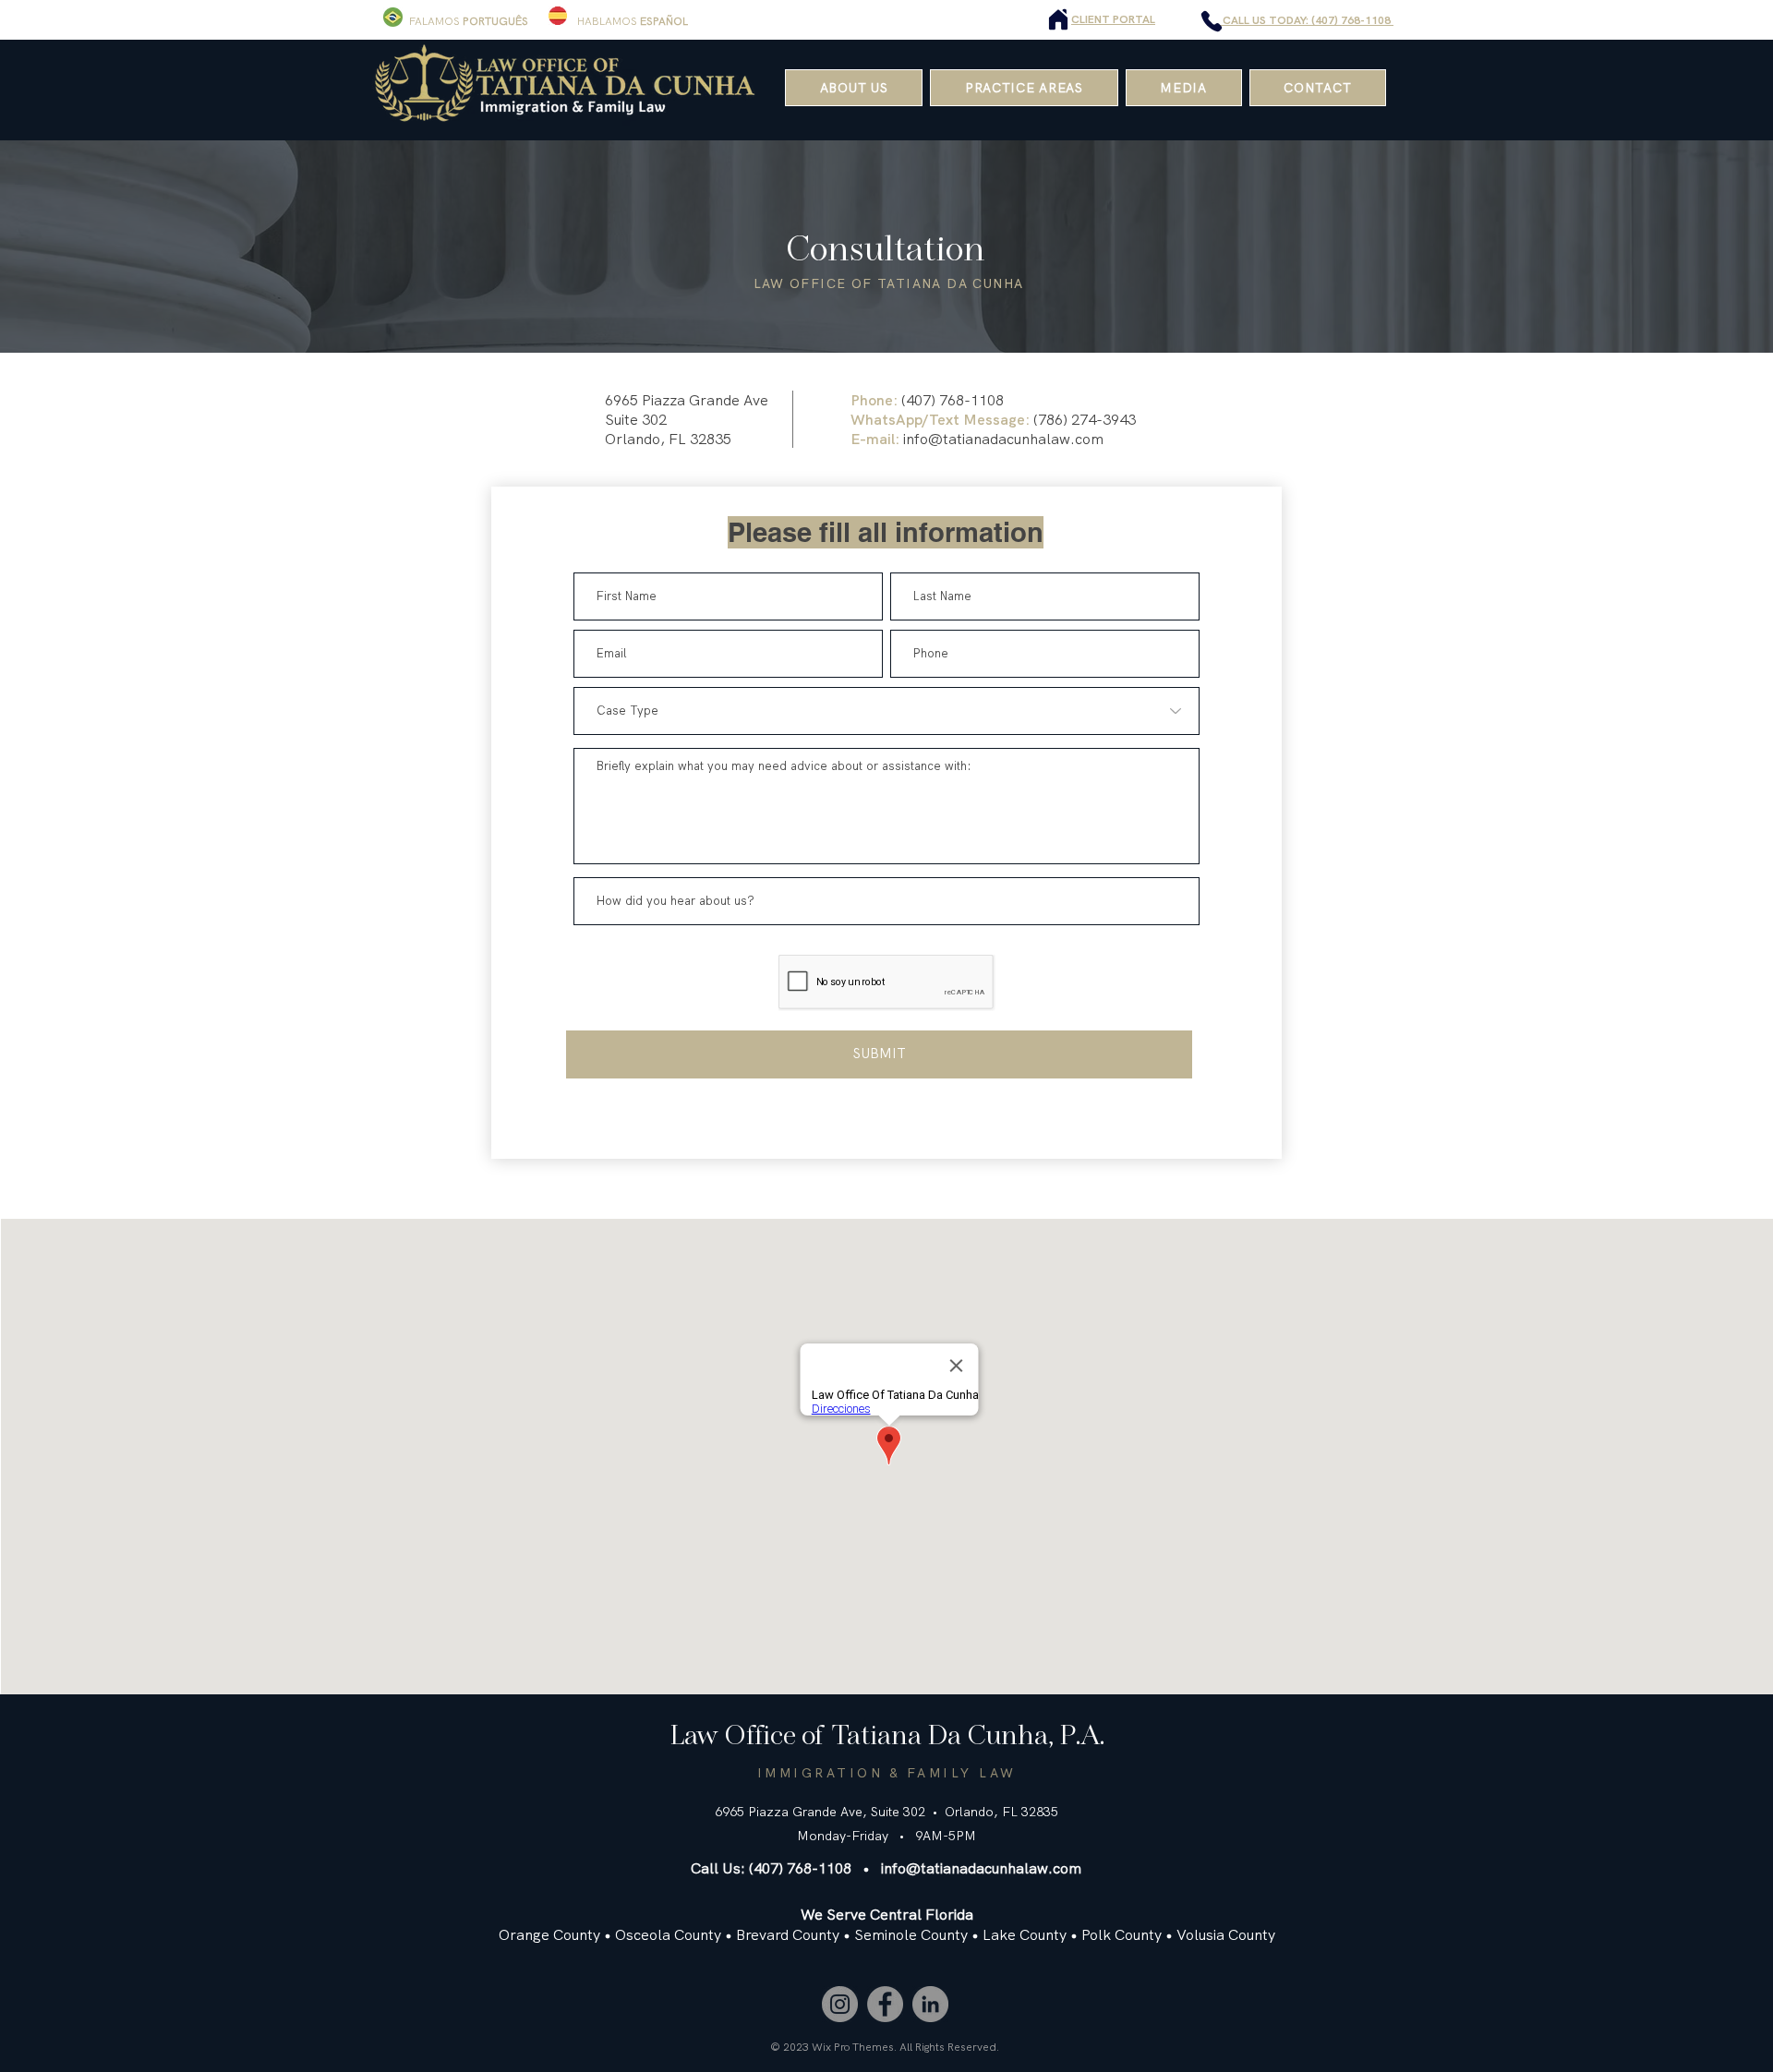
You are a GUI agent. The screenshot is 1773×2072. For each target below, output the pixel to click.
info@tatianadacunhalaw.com (1003, 439)
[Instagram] (840, 2004)
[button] (1024, 88)
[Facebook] (885, 2004)
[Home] (1058, 19)
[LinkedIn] (930, 2004)
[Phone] (1212, 21)
